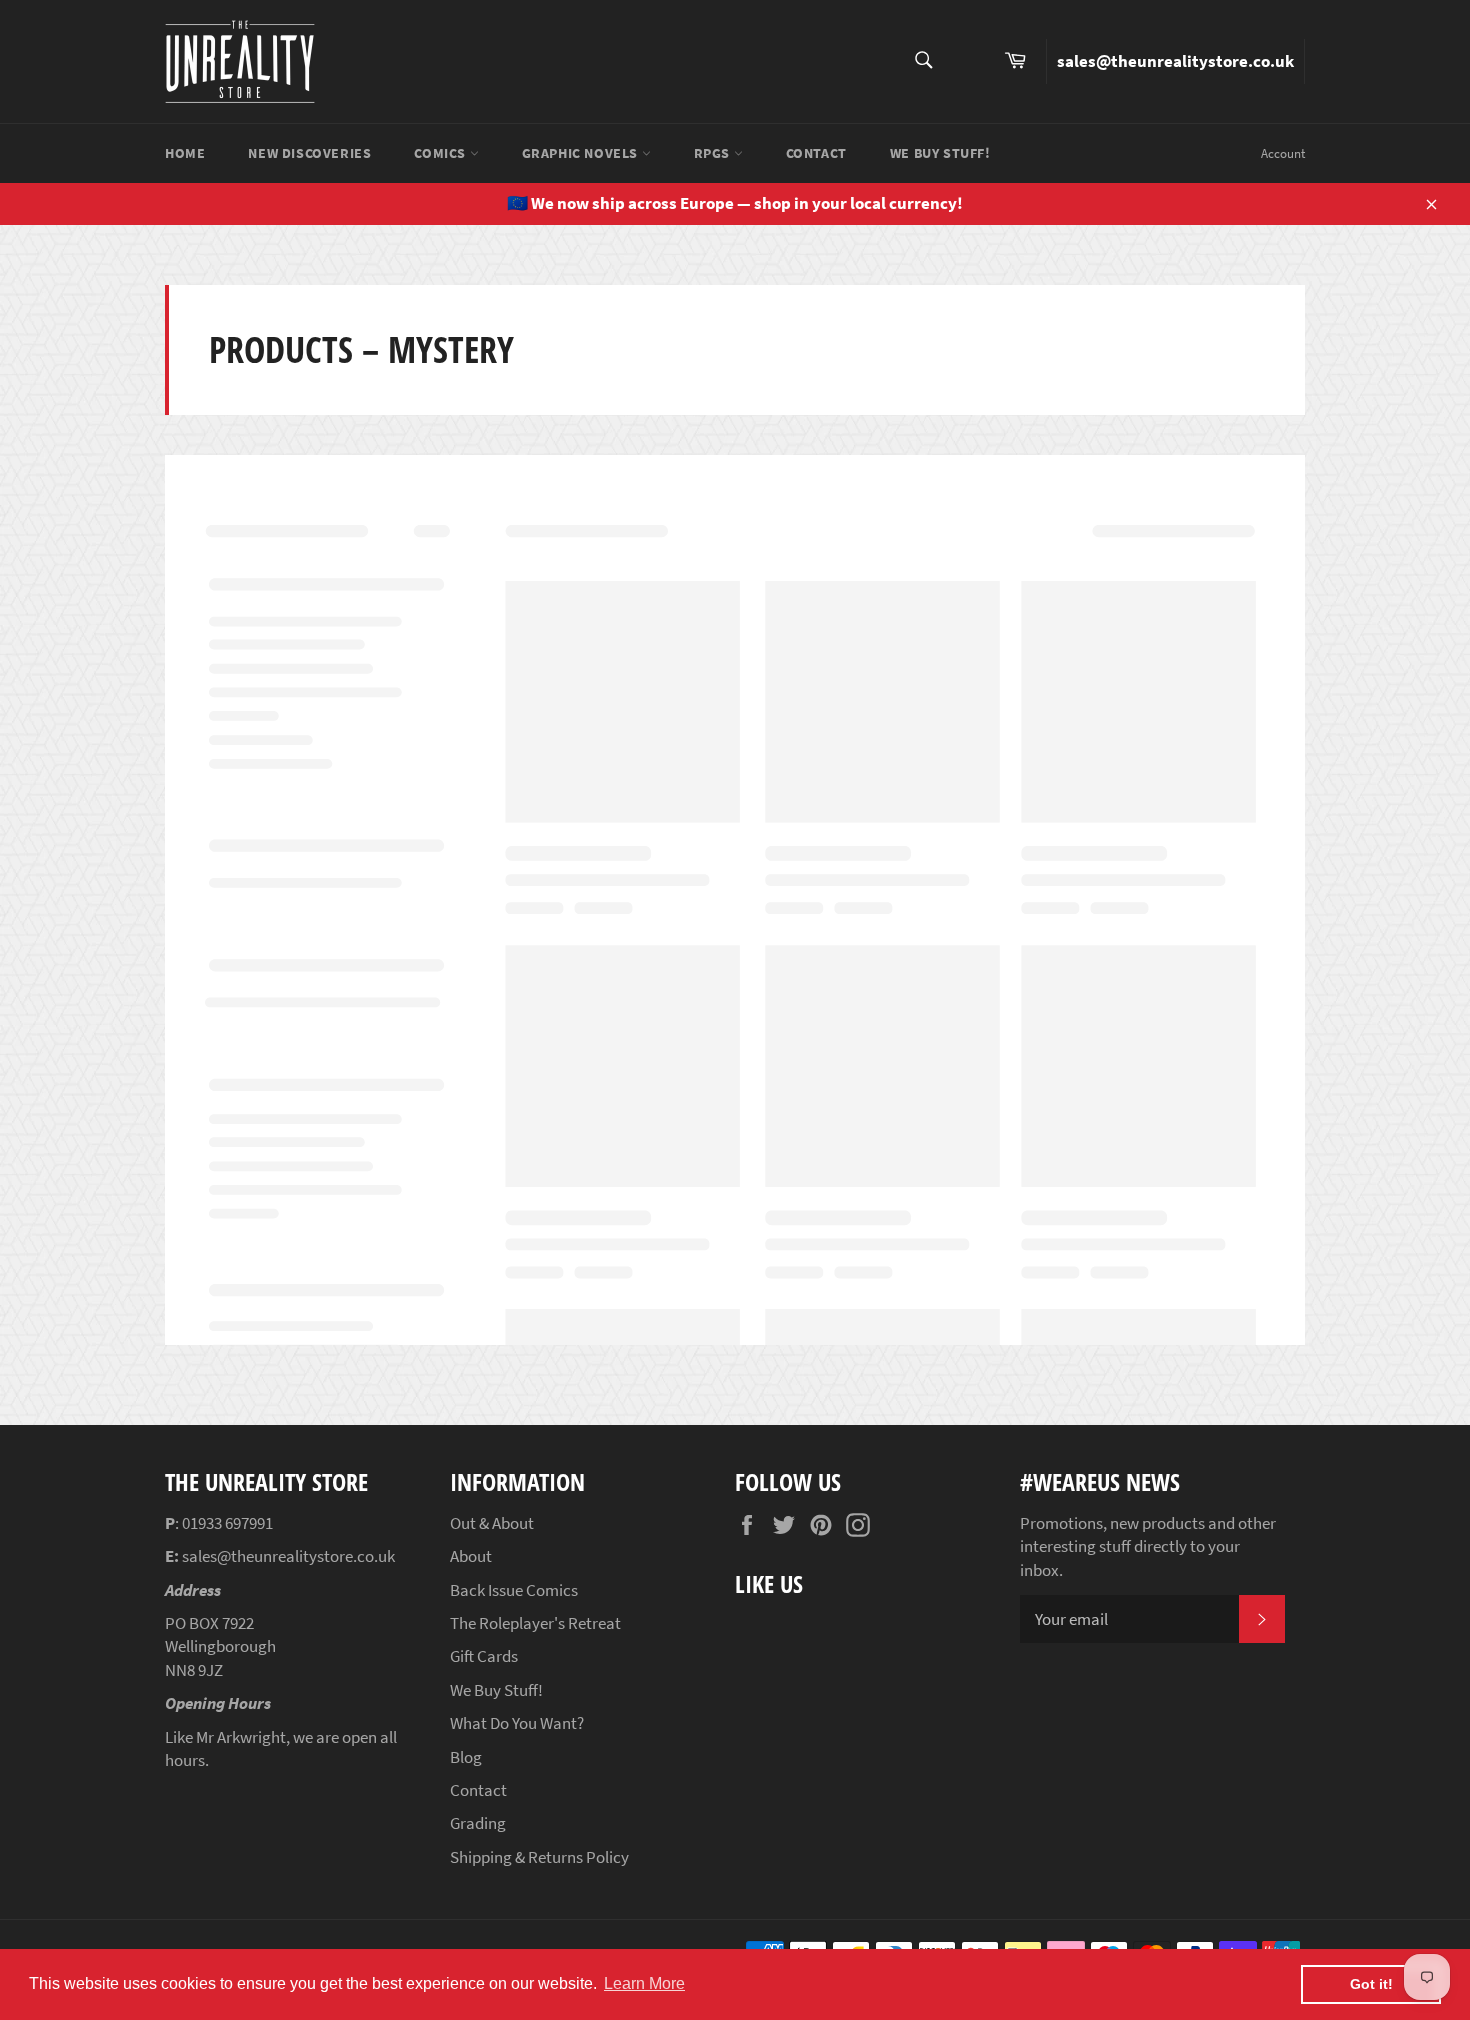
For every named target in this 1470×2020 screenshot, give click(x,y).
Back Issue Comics (514, 1590)
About (471, 1556)
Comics (441, 153)
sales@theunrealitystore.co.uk (1175, 61)
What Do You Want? (517, 1723)
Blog (466, 1757)
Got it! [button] (1371, 1984)
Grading (478, 1823)
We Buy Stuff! (940, 153)
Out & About (492, 1523)
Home (185, 153)
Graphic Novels (582, 153)
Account (1283, 153)
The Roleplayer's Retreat (535, 1623)
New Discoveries (309, 153)
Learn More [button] (644, 1983)
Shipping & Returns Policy (539, 1857)
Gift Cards (484, 1656)
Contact (816, 153)
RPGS (714, 153)
